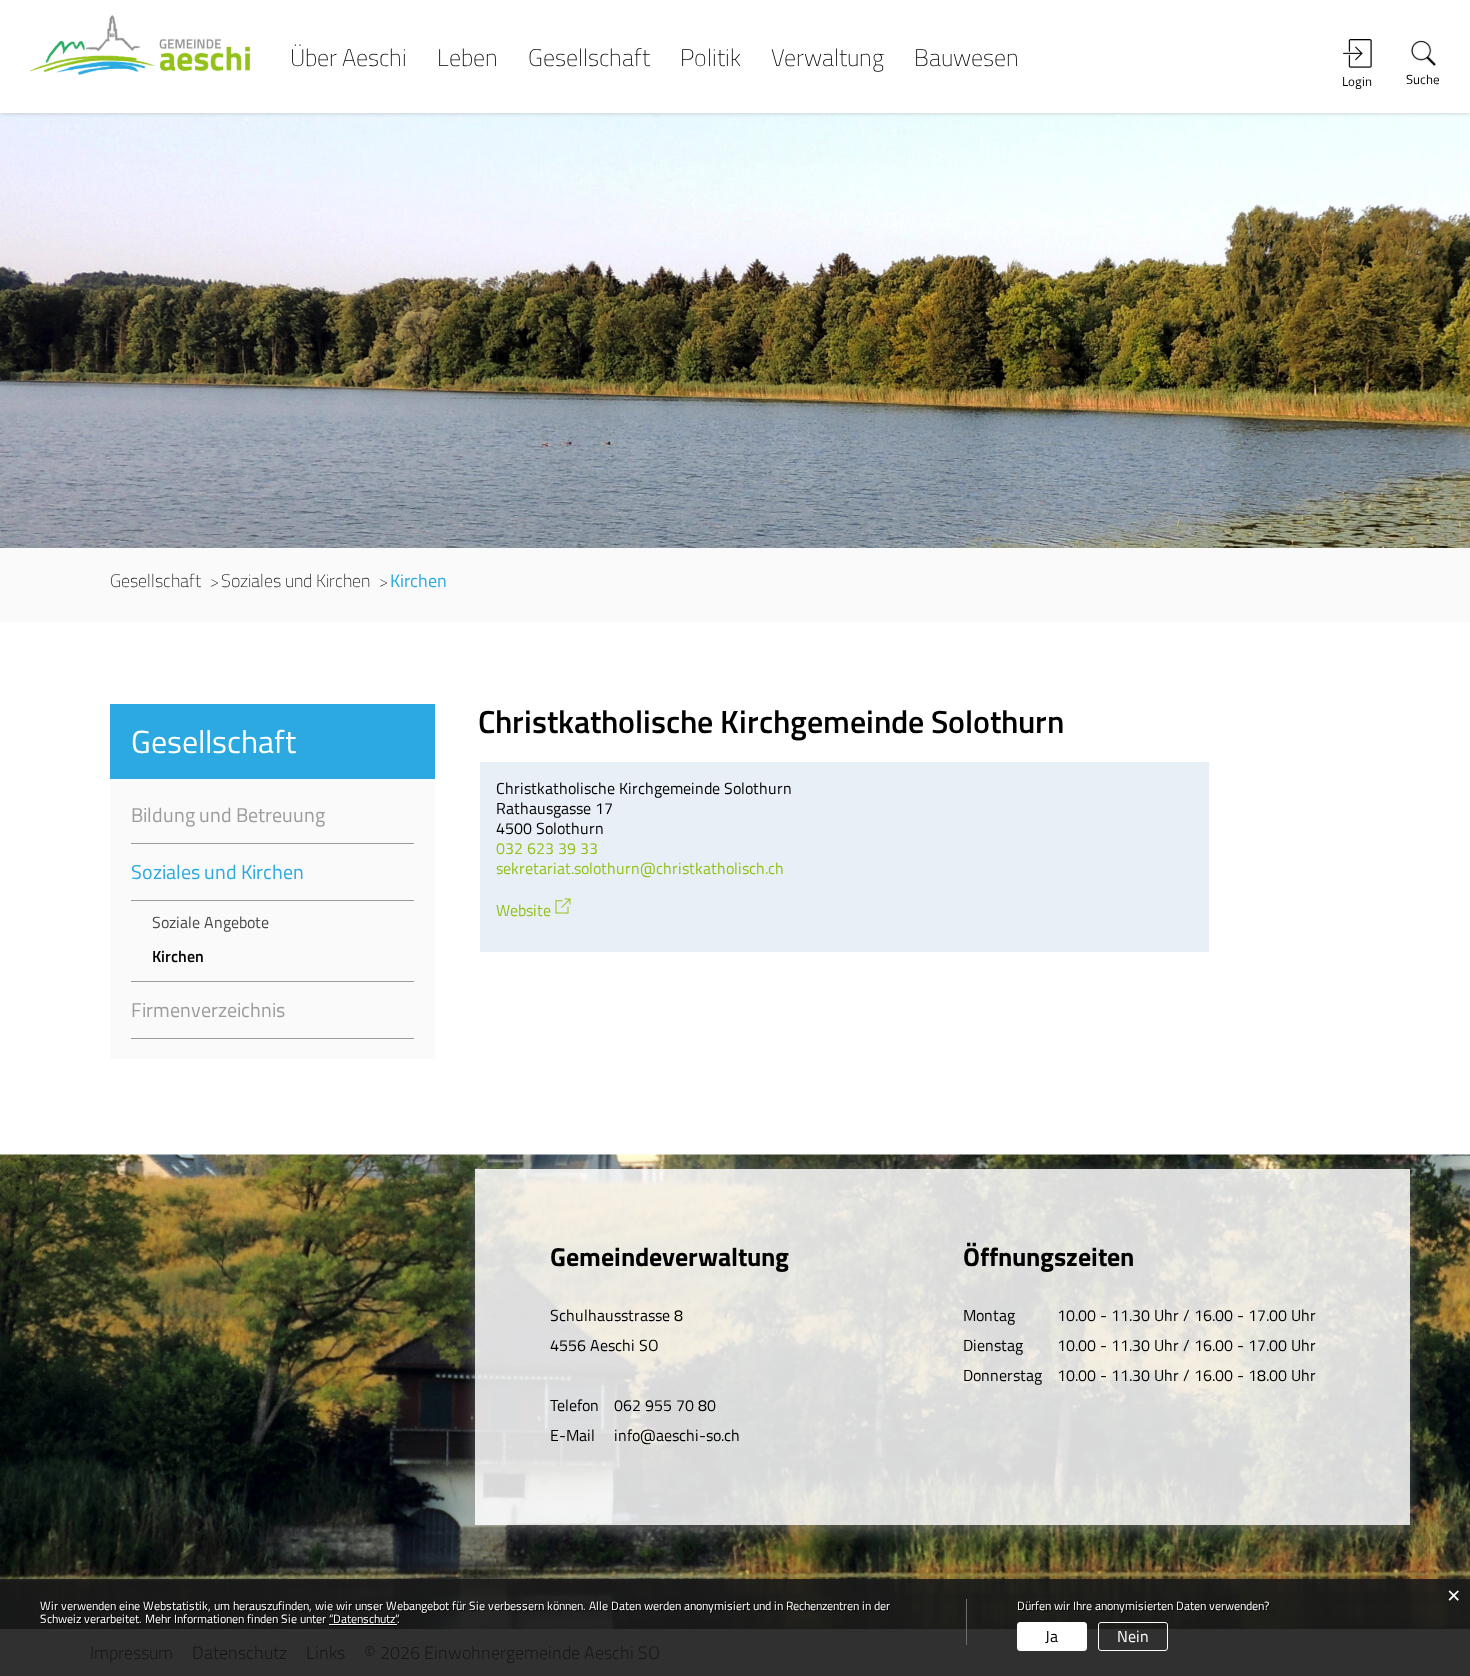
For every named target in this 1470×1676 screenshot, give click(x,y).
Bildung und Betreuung (228, 814)
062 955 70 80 (665, 1405)
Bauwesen (966, 59)
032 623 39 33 (547, 848)
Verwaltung (827, 59)
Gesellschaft (589, 59)
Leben (467, 59)
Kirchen (223, 956)
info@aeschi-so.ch (677, 1435)
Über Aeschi (348, 59)
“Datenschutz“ (363, 1618)
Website (535, 910)
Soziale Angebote (210, 922)
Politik (710, 59)
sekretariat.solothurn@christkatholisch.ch (640, 868)
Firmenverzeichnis (208, 1009)
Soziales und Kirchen (217, 871)
